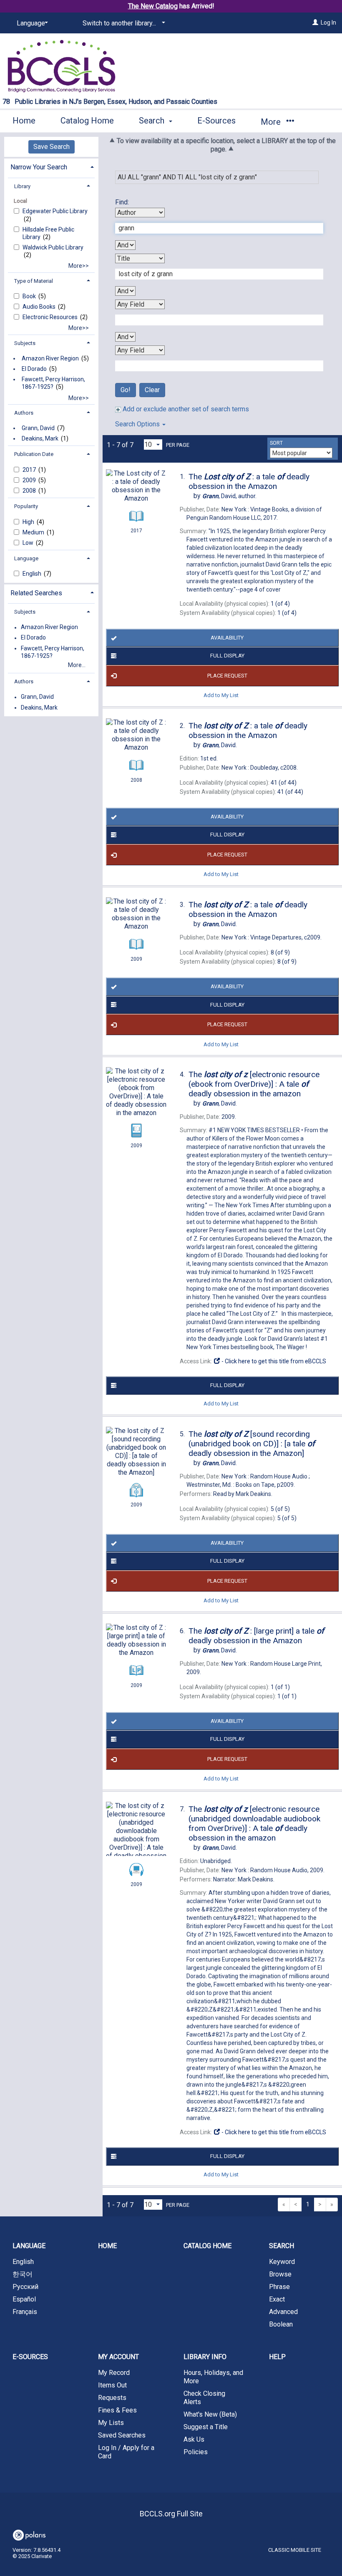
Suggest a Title (206, 2427)
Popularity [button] (26, 506)
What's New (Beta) (210, 2414)
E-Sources (216, 121)
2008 (30, 491)
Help (277, 2357)
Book (30, 296)
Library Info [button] (205, 2357)
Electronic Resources (51, 317)
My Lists (111, 2423)
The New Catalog (153, 6)
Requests (112, 2398)
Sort (276, 443)
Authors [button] (24, 413)
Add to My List (221, 695)
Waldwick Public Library (53, 247)
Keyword (282, 2262)
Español (24, 2299)
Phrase (279, 2287)
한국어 (23, 2274)
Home (24, 121)
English (33, 574)
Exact (277, 2299)
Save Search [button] (52, 147)
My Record (114, 2373)
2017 (30, 470)
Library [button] (22, 186)
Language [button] (26, 558)
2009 (30, 480)
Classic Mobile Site (295, 2550)
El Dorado (34, 369)
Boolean (281, 2324)
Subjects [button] (25, 343)
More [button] (272, 122)
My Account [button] (118, 2357)
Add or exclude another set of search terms (185, 409)
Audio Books (40, 307)
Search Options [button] (138, 424)
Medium (34, 532)
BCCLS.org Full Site (171, 2514)
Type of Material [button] (34, 281)
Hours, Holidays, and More (213, 2377)
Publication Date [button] (34, 454)
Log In (328, 23)
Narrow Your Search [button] (39, 167)
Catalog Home (87, 121)
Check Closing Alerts (204, 2398)
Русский (25, 2287)
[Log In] (315, 23)
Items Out (112, 2385)
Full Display (227, 656)
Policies (196, 2452)
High (29, 522)
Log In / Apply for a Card (126, 2452)
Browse (280, 2274)
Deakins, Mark (40, 438)
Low (29, 543)
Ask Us (194, 2439)
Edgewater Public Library (55, 211)
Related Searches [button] (36, 593)
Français (25, 2312)
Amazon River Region (50, 358)
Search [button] (153, 121)
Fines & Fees (117, 2410)
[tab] (51, 166)
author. (229, 496)
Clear (152, 390)
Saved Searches (122, 2435)
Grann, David (38, 428)
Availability (227, 638)
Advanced (283, 2312)
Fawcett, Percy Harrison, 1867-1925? (53, 383)
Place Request (227, 676)
